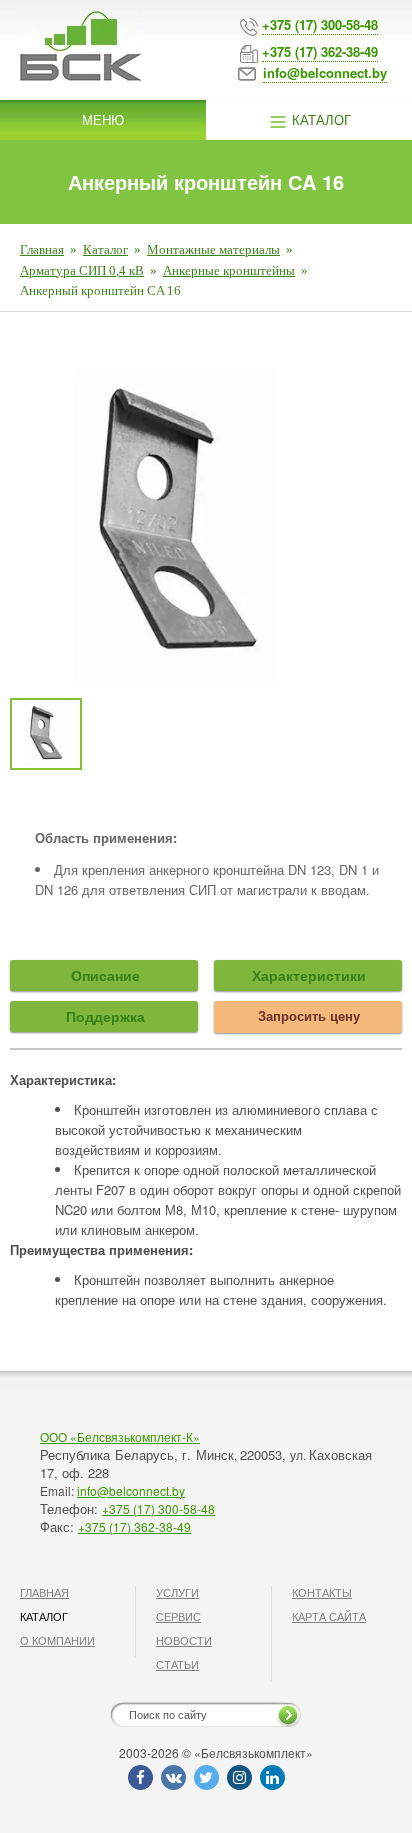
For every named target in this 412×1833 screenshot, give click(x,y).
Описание (105, 975)
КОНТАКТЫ (322, 1592)
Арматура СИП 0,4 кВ (82, 270)
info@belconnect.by (131, 1490)
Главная (42, 249)
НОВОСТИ (184, 1640)
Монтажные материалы (213, 249)
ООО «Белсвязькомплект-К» (120, 1436)
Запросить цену (309, 1015)
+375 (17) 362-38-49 (134, 1526)
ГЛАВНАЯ (44, 1592)
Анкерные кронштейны (229, 270)
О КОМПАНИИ (57, 1640)
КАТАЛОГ (44, 1616)
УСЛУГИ (177, 1592)
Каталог (319, 119)
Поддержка (105, 1016)
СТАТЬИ (177, 1664)
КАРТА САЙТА (329, 1616)
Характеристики (309, 975)
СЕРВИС (178, 1616)
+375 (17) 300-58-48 (158, 1508)
